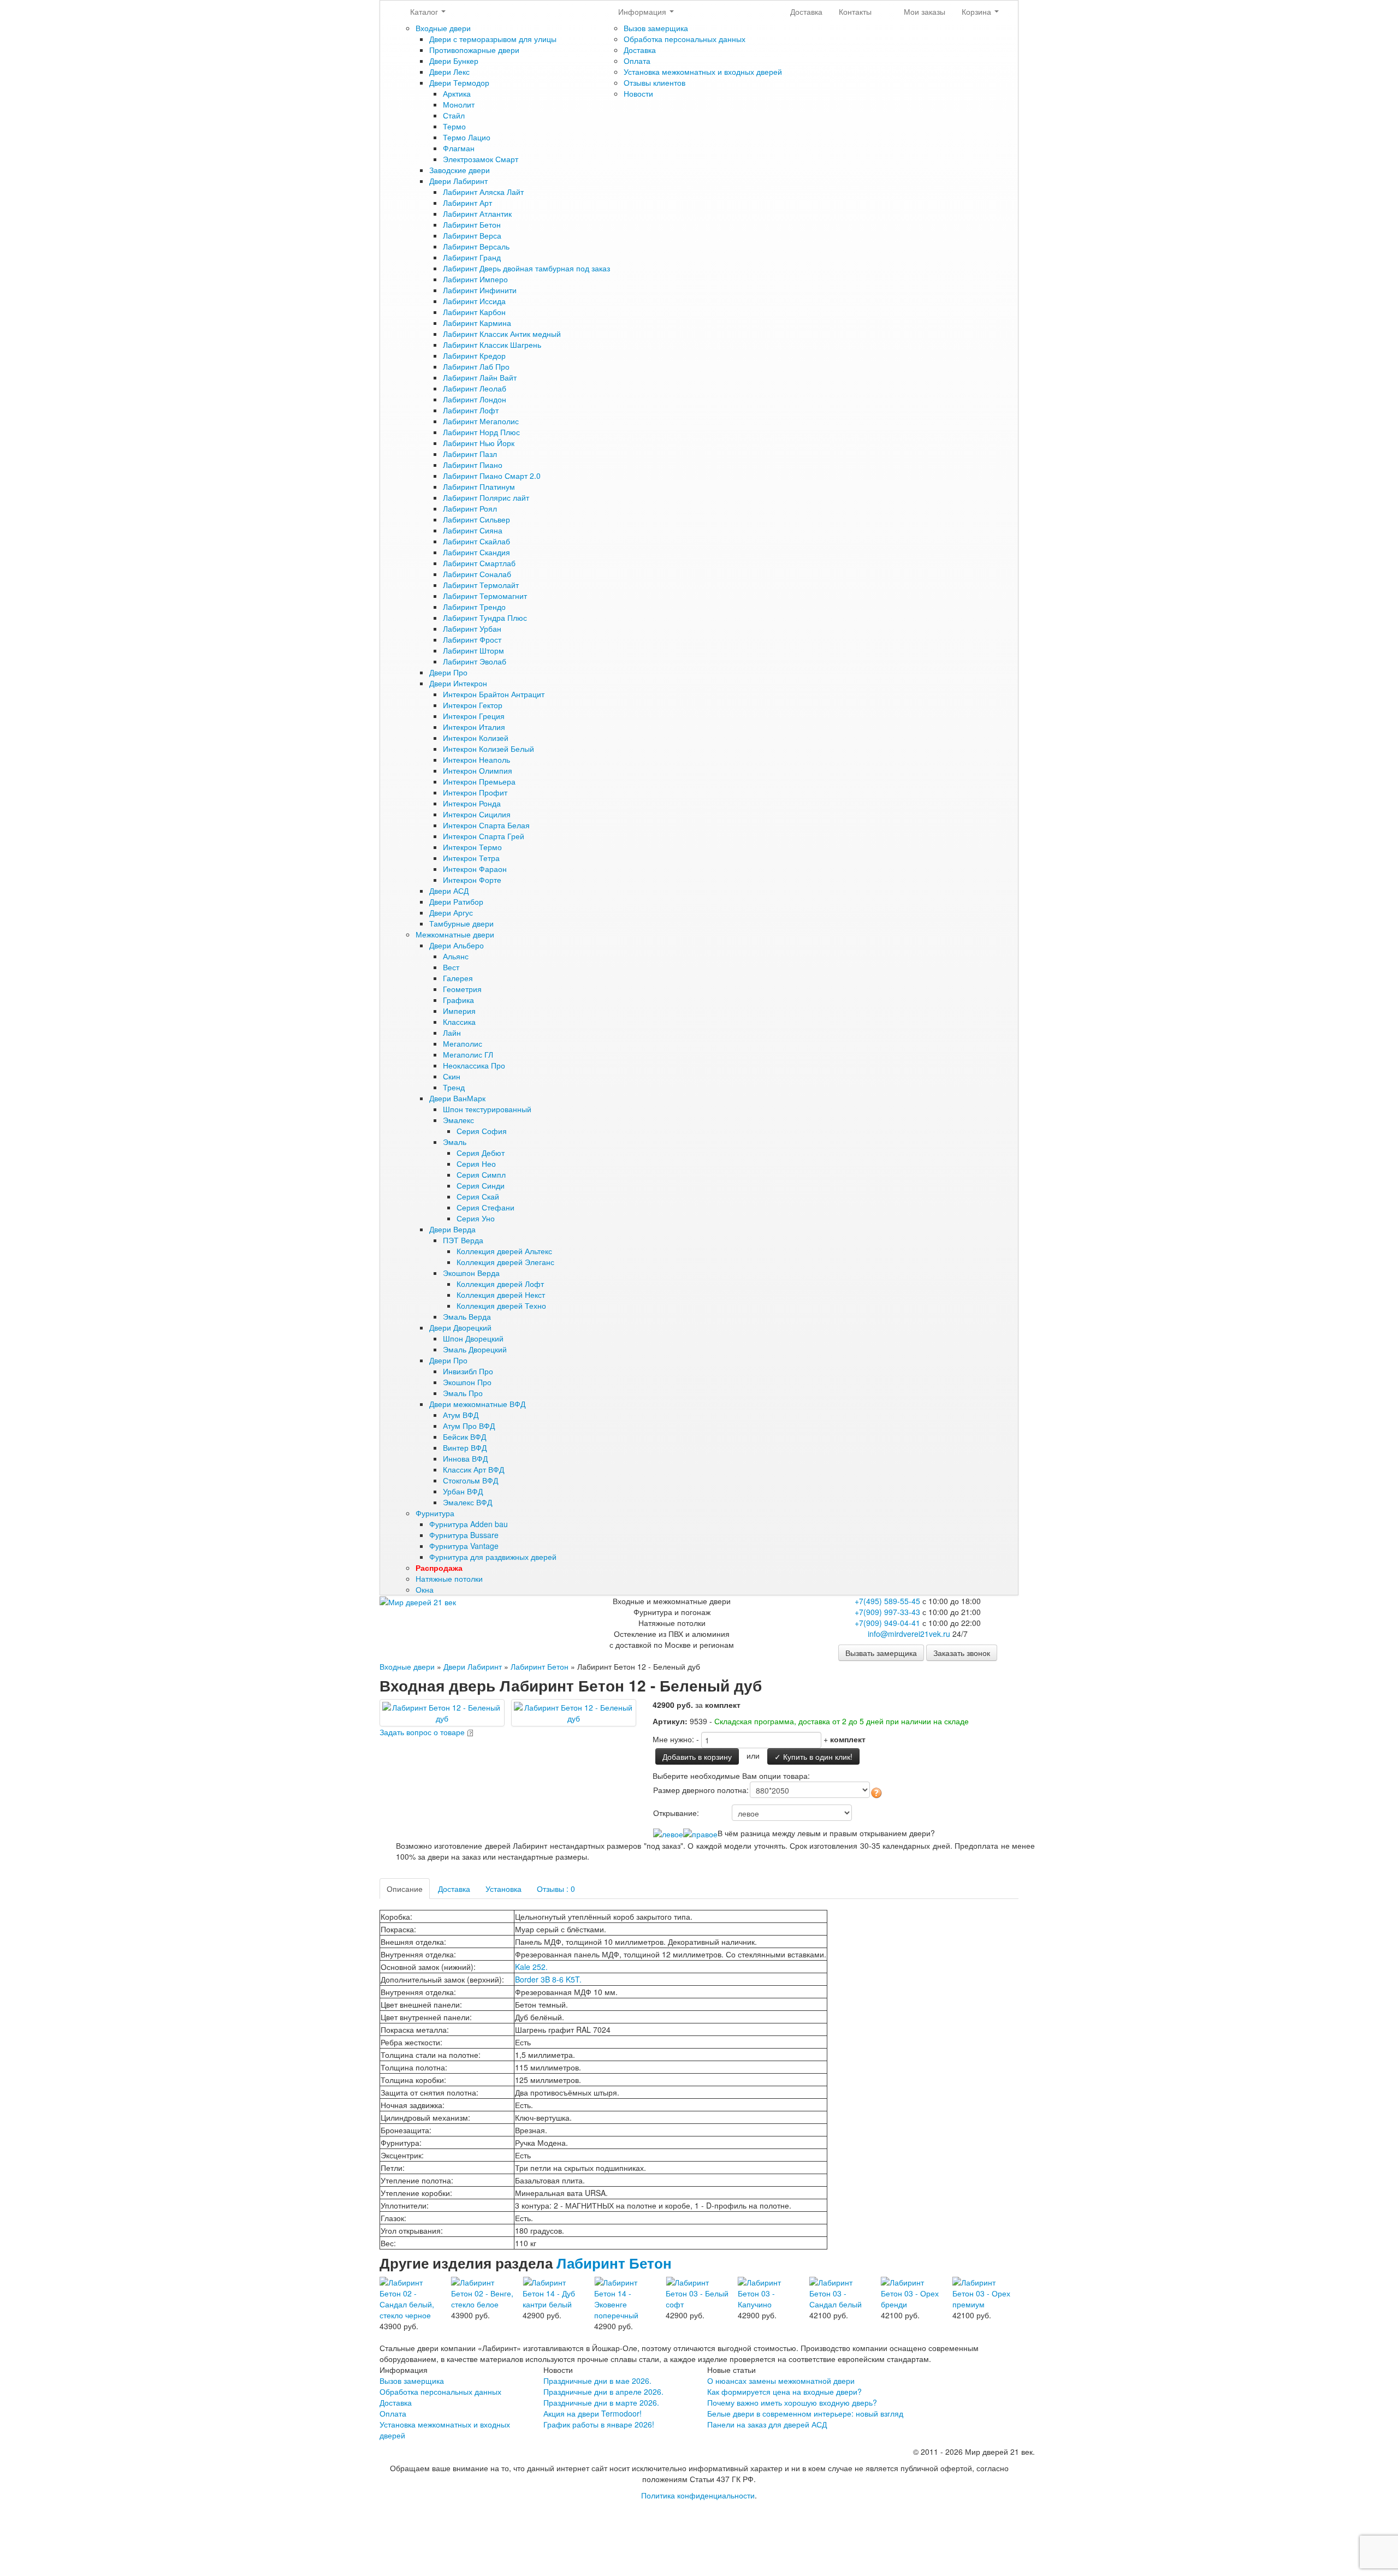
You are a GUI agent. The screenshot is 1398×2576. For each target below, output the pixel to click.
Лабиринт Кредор (474, 355)
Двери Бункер (454, 61)
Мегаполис (463, 1043)
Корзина (978, 11)
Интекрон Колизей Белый (488, 749)
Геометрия (462, 989)
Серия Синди (481, 1185)
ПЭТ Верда (463, 1240)
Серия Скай (478, 1196)
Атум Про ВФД (469, 1426)
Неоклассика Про (474, 1065)
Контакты (855, 11)
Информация (643, 11)
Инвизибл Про (468, 1371)
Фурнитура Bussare (464, 1535)
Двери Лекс (449, 72)
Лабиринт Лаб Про (476, 366)
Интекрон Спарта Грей (484, 836)
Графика (458, 1000)
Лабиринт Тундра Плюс (485, 618)
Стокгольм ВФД (470, 1480)
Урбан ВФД (463, 1491)
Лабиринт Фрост (472, 639)
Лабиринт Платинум (479, 486)
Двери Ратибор (456, 901)
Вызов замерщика (656, 28)
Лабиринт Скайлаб (476, 541)
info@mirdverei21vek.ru (909, 1634)
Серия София (482, 1131)
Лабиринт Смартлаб (479, 563)
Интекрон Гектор (473, 705)
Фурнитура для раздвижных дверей (493, 1557)
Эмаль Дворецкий (475, 1349)
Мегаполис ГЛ (468, 1054)
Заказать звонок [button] (962, 1653)
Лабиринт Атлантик (477, 213)
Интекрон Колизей (476, 738)
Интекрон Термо (472, 847)
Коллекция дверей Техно (501, 1305)
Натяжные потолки (449, 1578)
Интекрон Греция (474, 716)
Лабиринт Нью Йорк (479, 443)
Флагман (459, 148)
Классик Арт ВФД (473, 1469)
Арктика (457, 93)
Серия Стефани (485, 1207)
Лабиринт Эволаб (475, 661)
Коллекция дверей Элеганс (505, 1262)
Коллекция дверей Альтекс (504, 1251)
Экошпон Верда (471, 1273)
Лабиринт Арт (467, 203)
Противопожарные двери (474, 50)
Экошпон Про (467, 1382)
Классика (459, 1022)
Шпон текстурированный (487, 1109)
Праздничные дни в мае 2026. (597, 2381)
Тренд (454, 1087)
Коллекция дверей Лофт (500, 1284)
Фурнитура (435, 1513)
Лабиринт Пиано (473, 465)
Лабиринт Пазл (470, 454)
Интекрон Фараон (475, 869)
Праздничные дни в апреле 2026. (603, 2391)
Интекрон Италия (474, 727)
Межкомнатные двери (455, 934)
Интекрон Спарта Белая (486, 825)
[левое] (668, 1833)
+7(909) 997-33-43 (887, 1612)
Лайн (452, 1032)
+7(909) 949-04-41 (887, 1623)
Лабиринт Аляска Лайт (483, 192)
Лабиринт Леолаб (475, 388)
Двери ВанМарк (457, 1098)
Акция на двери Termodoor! (593, 2413)
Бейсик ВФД (464, 1437)
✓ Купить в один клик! (813, 1756)
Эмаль (455, 1142)
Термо (454, 126)
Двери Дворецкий (460, 1327)
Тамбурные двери (461, 923)
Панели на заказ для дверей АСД (767, 2424)
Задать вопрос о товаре (422, 1732)
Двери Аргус (451, 912)
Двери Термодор (459, 82)
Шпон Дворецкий (473, 1338)
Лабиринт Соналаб (477, 574)
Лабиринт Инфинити (480, 290)
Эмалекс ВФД (467, 1502)
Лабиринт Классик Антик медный (502, 334)
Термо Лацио (467, 137)
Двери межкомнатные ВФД (477, 1404)
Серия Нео (476, 1164)
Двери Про (448, 672)
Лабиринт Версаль (476, 246)
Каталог (425, 11)
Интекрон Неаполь (476, 759)
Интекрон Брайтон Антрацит (494, 694)
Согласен (678, 2519)
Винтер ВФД (465, 1447)
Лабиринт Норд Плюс (481, 432)
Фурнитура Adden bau (469, 1524)
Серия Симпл (481, 1174)
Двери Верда (452, 1229)
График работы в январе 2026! (599, 2424)
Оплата (637, 61)
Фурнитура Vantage (464, 1546)
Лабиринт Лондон (475, 399)
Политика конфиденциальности (698, 2495)
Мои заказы (925, 11)
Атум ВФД (461, 1415)
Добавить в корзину (697, 1756)
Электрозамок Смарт (481, 159)
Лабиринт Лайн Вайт (480, 377)
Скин (452, 1076)
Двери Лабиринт (458, 181)
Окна (425, 1589)
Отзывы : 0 (556, 1889)
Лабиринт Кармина (477, 323)
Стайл (454, 115)
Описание (405, 1889)
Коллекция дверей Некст (501, 1295)
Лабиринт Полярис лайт (486, 497)
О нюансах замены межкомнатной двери (781, 2381)
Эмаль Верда (467, 1316)
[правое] (700, 1833)
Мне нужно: (673, 1739)
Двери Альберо (457, 945)
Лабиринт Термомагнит (485, 596)
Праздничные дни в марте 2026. (601, 2402)
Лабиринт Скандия (476, 552)
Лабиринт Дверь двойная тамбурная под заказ (526, 268)
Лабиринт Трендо (474, 607)
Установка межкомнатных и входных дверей (703, 72)
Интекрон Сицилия (477, 814)
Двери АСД (449, 891)
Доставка (640, 50)
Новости (638, 93)
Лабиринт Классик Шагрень (492, 345)
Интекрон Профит (475, 792)
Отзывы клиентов (654, 82)
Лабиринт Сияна (473, 530)
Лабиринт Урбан (472, 628)
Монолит (459, 104)
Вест (451, 967)
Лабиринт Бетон (472, 224)
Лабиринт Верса (472, 235)
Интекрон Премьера (479, 781)
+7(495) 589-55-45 (887, 1601)
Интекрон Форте (472, 880)
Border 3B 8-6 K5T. (548, 1979)
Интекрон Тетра (471, 858)
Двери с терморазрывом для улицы (493, 39)
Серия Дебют (481, 1153)
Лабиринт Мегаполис (481, 421)
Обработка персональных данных (685, 39)
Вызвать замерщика (881, 1653)
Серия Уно (476, 1218)
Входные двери (443, 28)
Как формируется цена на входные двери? (784, 2391)
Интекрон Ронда (472, 803)
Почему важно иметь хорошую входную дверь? (792, 2402)
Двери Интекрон (458, 683)
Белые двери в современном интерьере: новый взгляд (805, 2413)
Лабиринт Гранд (472, 257)
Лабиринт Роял (470, 508)
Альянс (456, 956)
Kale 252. (531, 1967)
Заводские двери (460, 170)
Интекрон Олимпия (478, 770)
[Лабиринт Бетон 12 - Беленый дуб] (442, 1712)
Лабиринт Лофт (471, 410)
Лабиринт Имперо (475, 279)
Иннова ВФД (465, 1458)
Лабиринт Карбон (474, 312)
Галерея (458, 978)
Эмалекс (458, 1120)
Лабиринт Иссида (474, 301)
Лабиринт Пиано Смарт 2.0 (492, 476)
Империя (459, 1011)
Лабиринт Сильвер (476, 519)
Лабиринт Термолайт (481, 585)
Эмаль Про (463, 1393)
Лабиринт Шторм (473, 650)
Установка (503, 1889)
